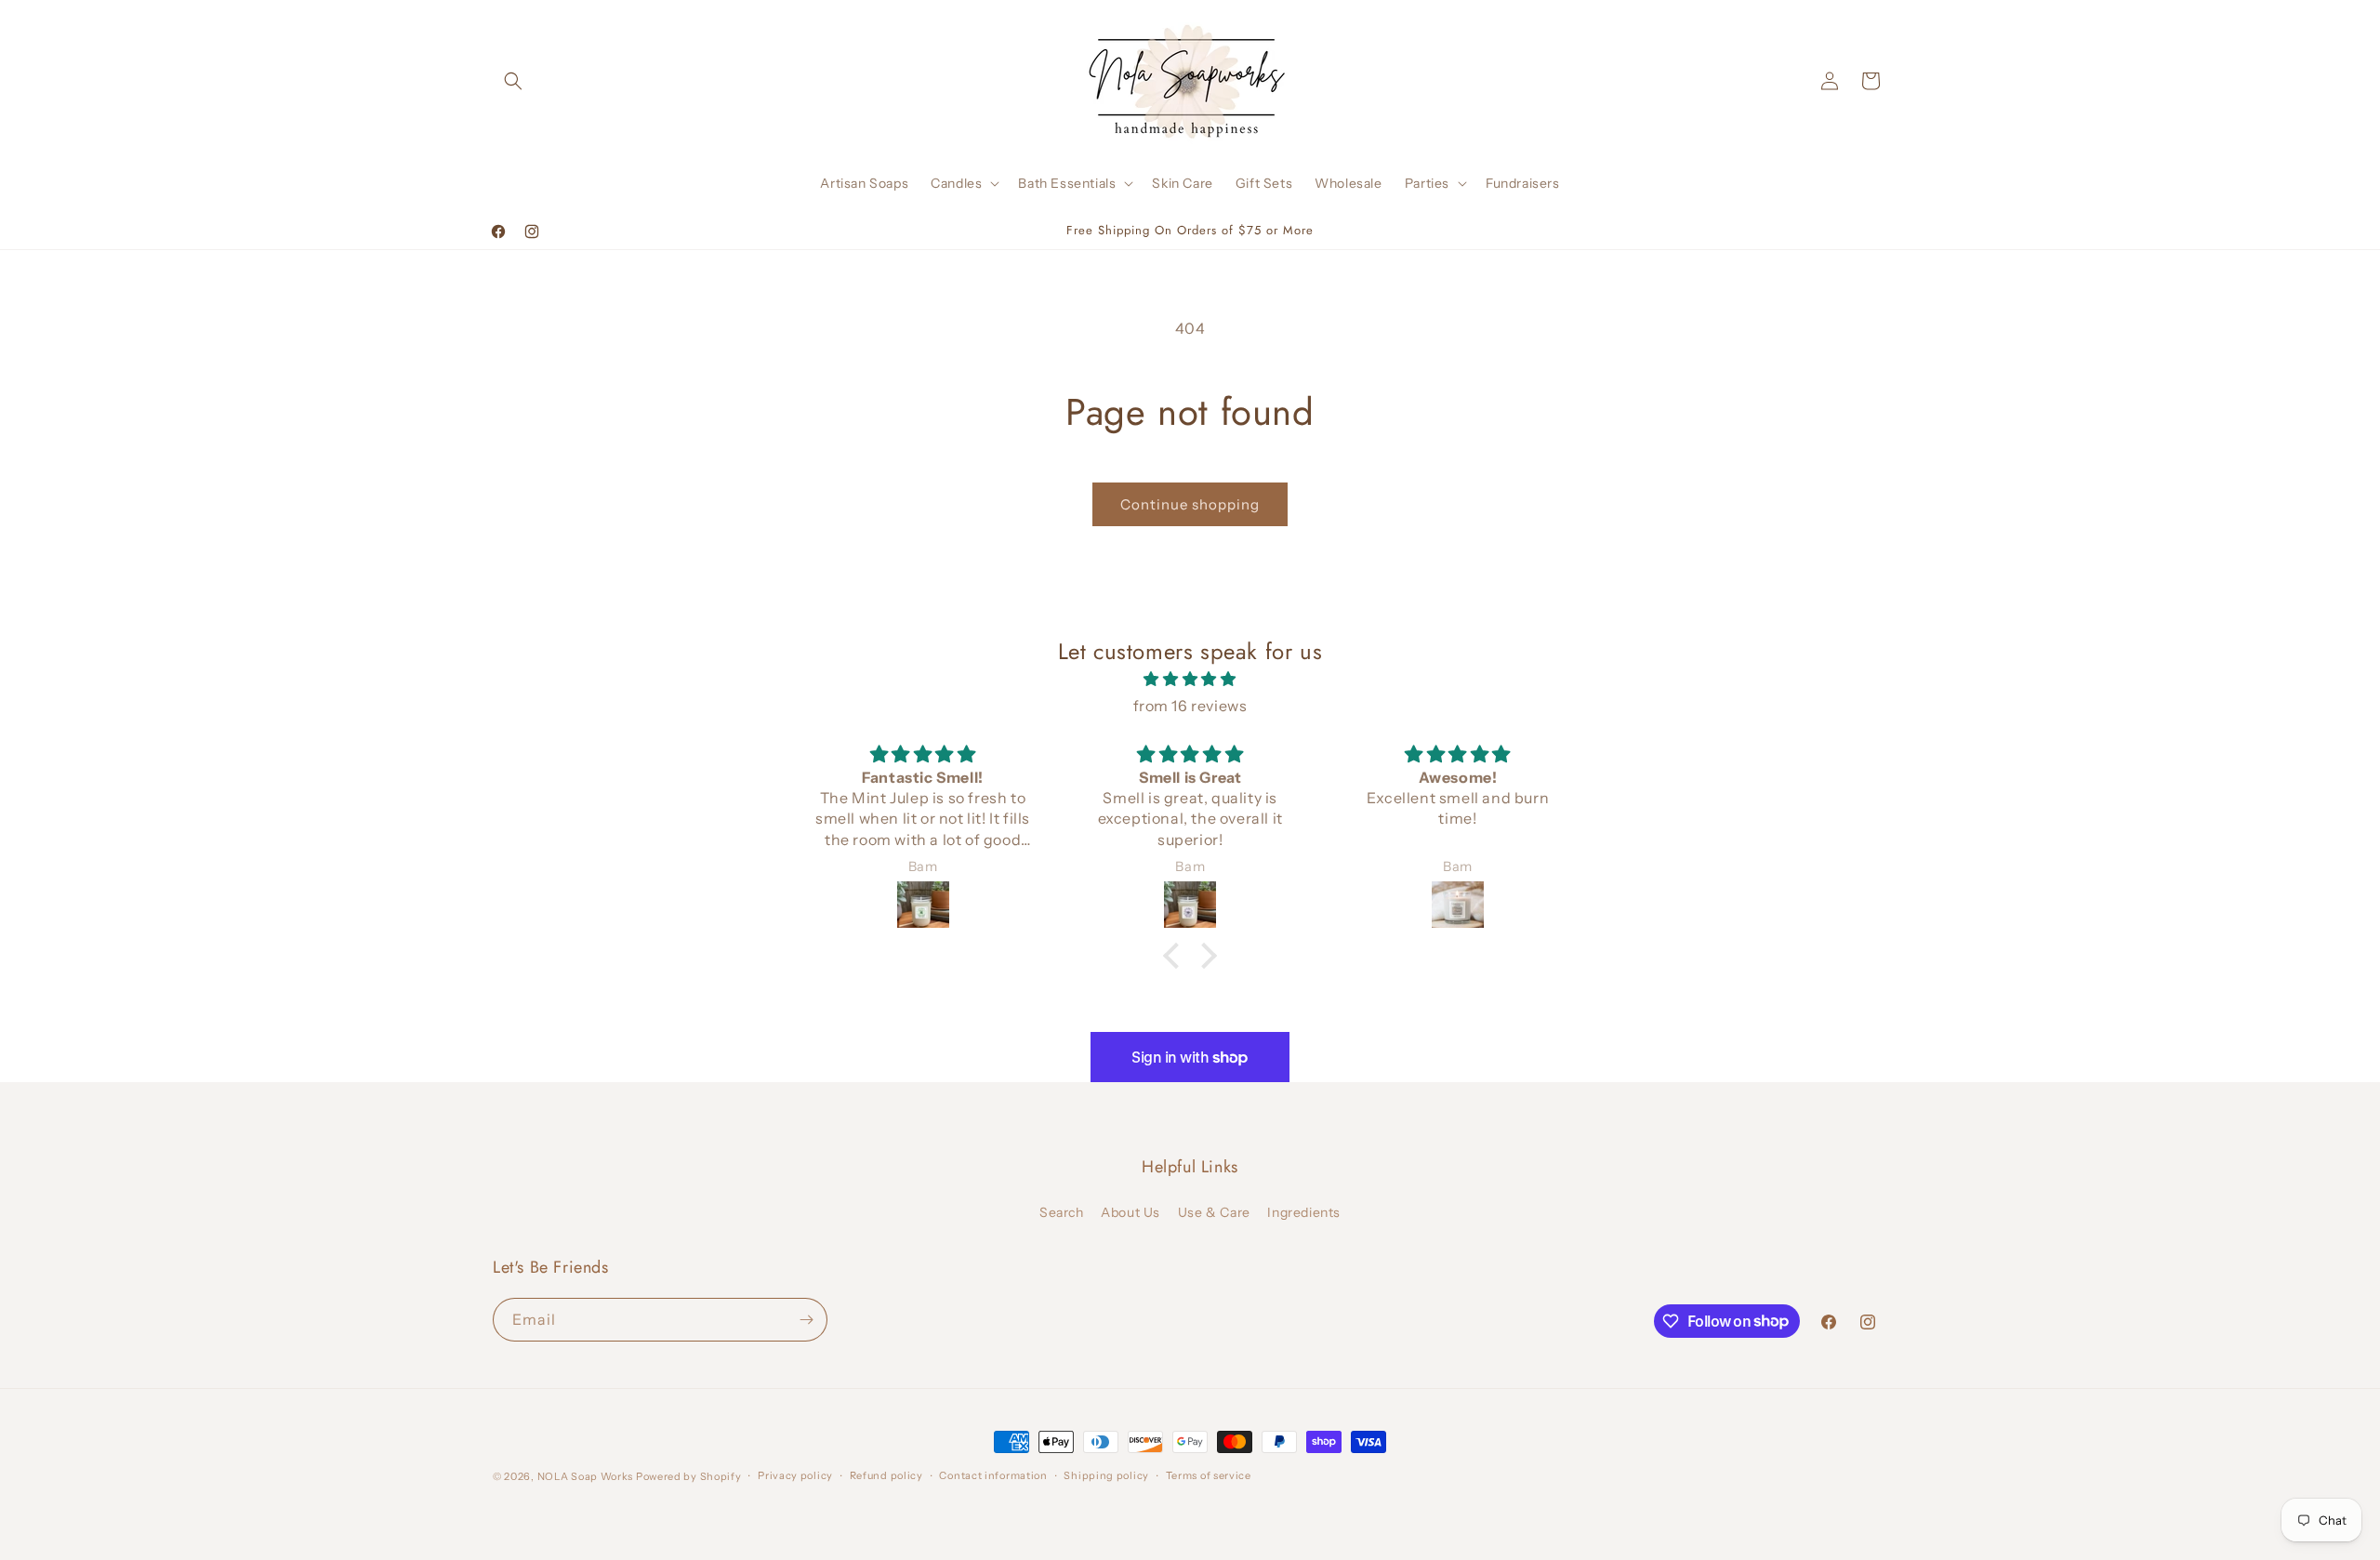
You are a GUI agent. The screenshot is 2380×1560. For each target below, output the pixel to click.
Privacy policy (795, 1475)
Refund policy (886, 1475)
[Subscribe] (806, 1320)
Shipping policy (1106, 1475)
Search (1062, 1212)
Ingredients (1304, 1212)
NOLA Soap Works (586, 1476)
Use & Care (1214, 1212)
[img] (1190, 679)
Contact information (993, 1475)
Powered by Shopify (689, 1476)
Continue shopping (1190, 504)
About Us (1130, 1212)
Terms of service (1209, 1475)
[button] (513, 81)
